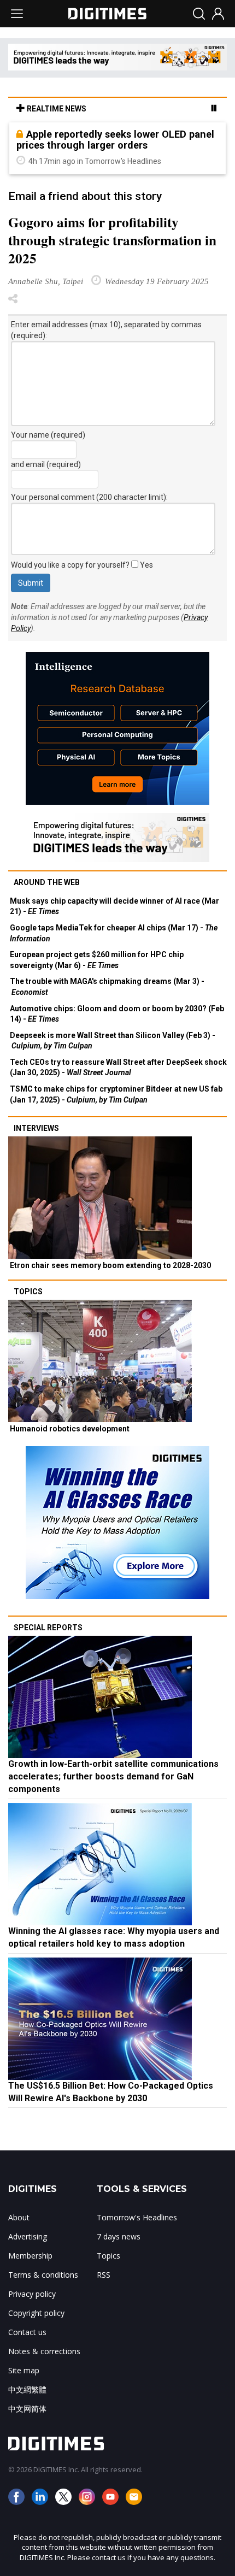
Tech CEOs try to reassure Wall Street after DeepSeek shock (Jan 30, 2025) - (118, 1068)
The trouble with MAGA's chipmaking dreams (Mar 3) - (107, 987)
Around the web (47, 882)
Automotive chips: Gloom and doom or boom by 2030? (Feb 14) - (117, 1014)
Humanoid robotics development (70, 1429)
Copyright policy (36, 2313)
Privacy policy (32, 2294)
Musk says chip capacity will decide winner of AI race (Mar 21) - (114, 906)
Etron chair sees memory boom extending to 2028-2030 (110, 1265)
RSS (104, 2275)
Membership (30, 2256)
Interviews (36, 1128)
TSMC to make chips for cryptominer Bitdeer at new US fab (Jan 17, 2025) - (116, 1094)
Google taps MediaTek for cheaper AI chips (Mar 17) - (114, 933)
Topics (28, 1292)
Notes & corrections (44, 2351)
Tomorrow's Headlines (137, 2217)
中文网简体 (27, 2409)
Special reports (48, 1628)
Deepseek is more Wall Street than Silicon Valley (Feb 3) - (113, 1041)
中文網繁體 (27, 2389)
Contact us (27, 2332)
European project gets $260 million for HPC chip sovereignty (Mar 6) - (97, 960)
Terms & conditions (43, 2275)
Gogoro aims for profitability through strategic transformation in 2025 (112, 240)
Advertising (28, 2236)
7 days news (119, 2236)
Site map (24, 2370)
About (19, 2217)
